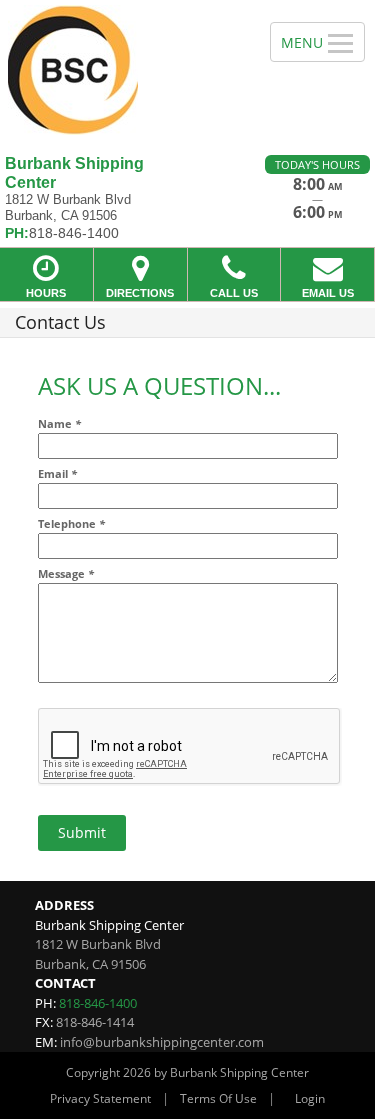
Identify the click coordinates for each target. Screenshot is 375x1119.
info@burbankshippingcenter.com (162, 1042)
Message (66, 573)
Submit (82, 832)
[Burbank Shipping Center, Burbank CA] (124, 70)
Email (57, 473)
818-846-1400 (98, 1003)
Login (310, 1098)
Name (59, 423)
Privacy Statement (100, 1098)
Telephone (71, 523)
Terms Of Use (218, 1098)
